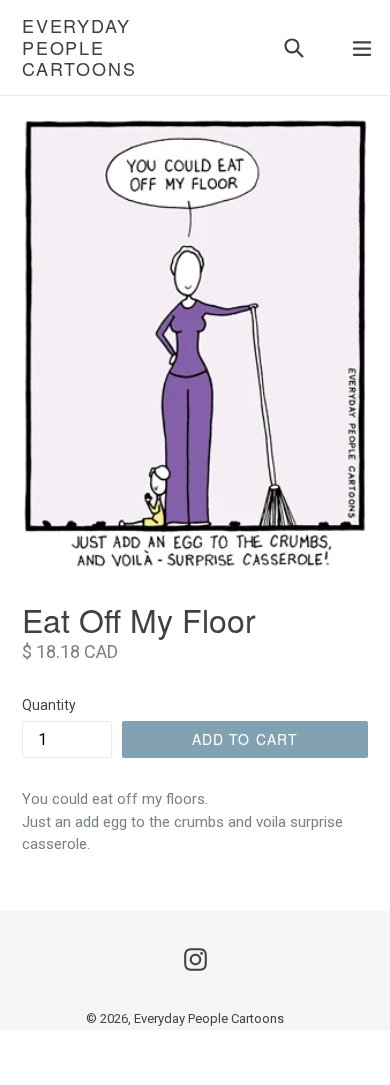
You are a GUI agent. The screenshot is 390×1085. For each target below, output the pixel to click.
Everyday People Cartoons (79, 47)
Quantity (49, 705)
